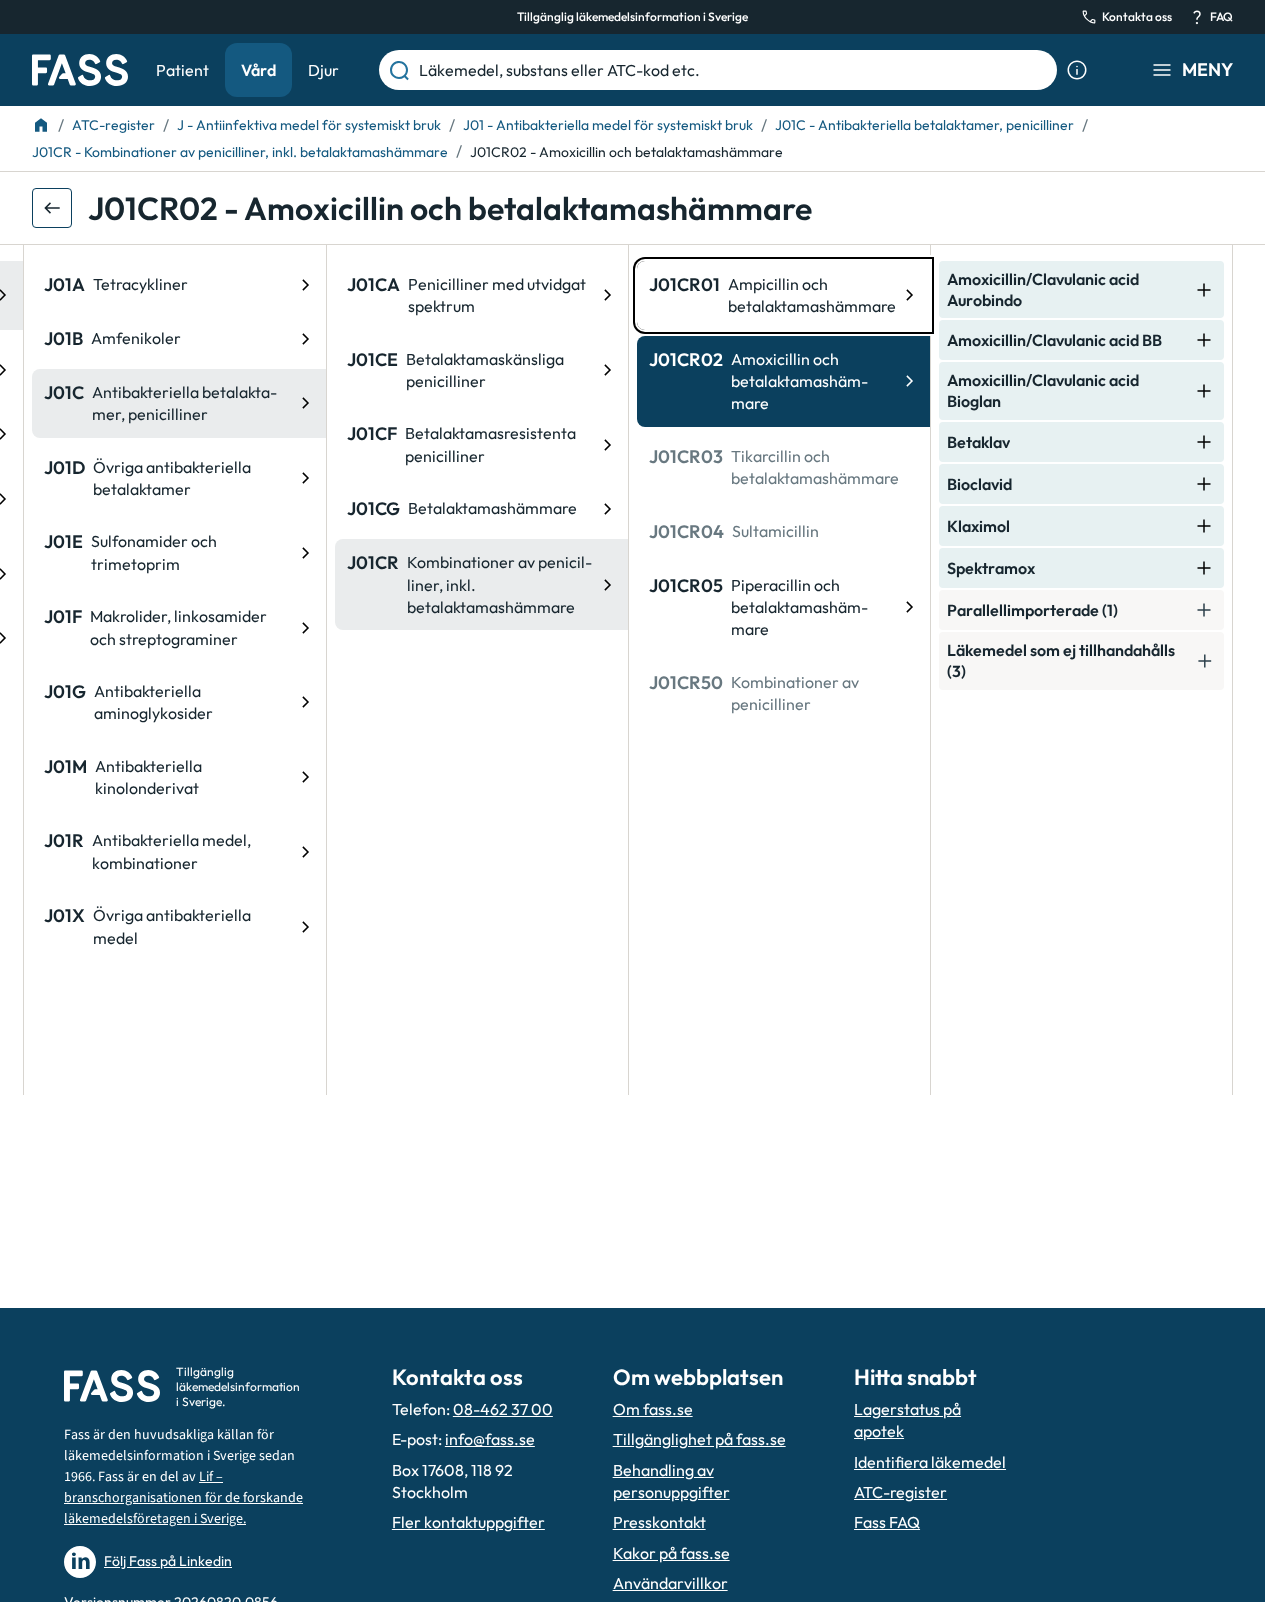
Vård (258, 70)
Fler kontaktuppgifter (468, 1522)
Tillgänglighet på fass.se (699, 1439)
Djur (323, 70)
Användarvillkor (670, 1583)
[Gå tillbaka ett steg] (52, 208)
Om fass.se (653, 1409)
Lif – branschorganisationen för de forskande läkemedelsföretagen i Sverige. (183, 1498)
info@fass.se (490, 1439)
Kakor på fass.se (671, 1553)
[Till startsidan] (41, 125)
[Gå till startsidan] (80, 70)
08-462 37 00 (503, 1409)
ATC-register (900, 1492)
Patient (182, 70)
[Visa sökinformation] (1077, 70)
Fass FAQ (887, 1522)
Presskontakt (659, 1522)
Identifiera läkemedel (930, 1462)
